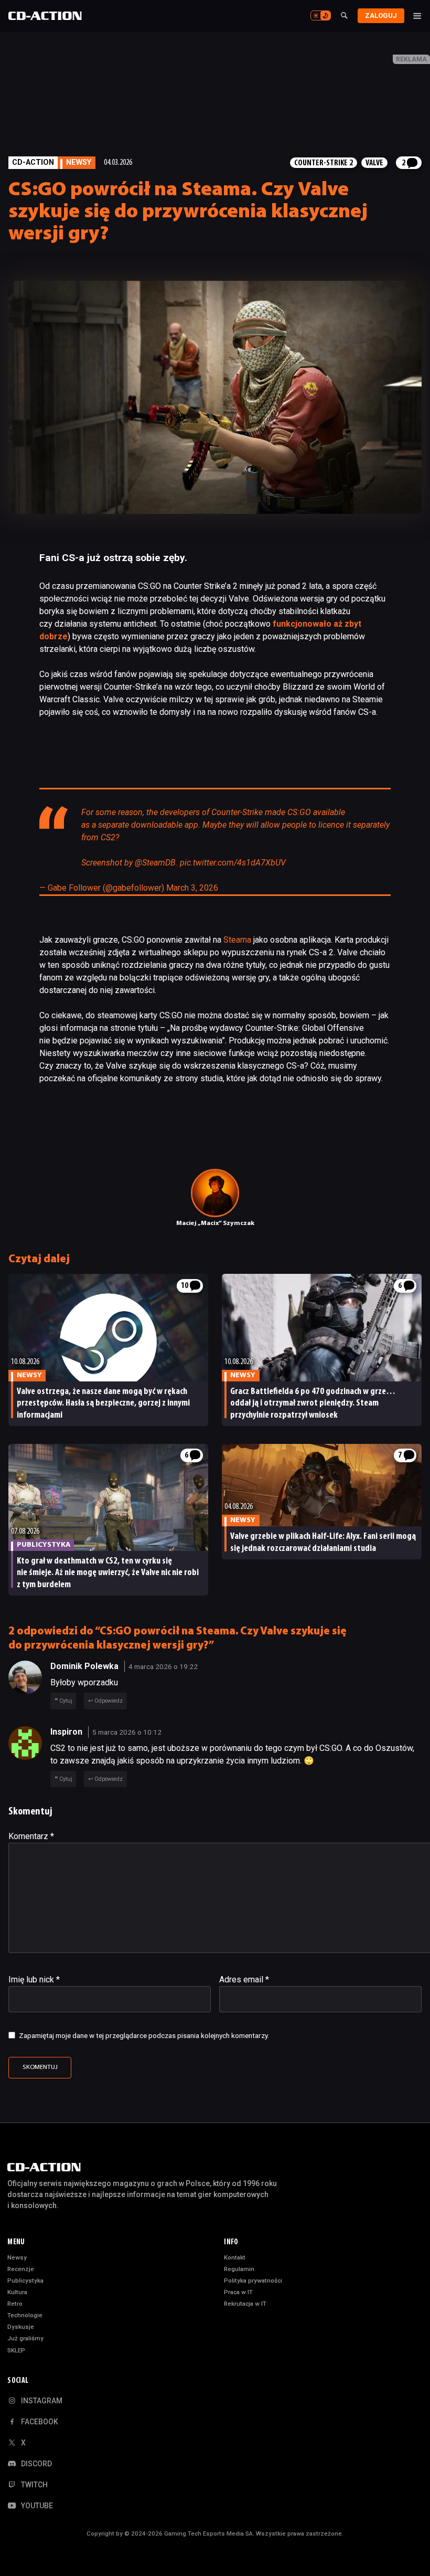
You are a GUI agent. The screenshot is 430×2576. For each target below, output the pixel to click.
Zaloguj (381, 15)
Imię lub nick (34, 1979)
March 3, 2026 (192, 888)
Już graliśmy (25, 2338)
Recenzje (21, 2269)
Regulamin (239, 2269)
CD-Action (33, 162)
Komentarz (31, 1836)
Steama (237, 940)
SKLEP (16, 2350)
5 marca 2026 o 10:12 (127, 1732)
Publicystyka (25, 2281)
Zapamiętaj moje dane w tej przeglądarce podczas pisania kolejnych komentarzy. (144, 2035)
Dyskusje (21, 2327)
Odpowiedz (109, 1701)
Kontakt (235, 2257)
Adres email (244, 1979)
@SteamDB (155, 863)
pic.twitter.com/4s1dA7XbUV (233, 863)
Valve (374, 163)
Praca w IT (238, 2292)
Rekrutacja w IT (245, 2304)
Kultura (17, 2292)
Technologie (25, 2315)
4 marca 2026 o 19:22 (163, 1666)
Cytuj (66, 1701)
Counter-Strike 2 (324, 163)
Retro (15, 2304)
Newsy (17, 2257)
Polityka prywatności (253, 2281)
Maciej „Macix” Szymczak (215, 1223)
